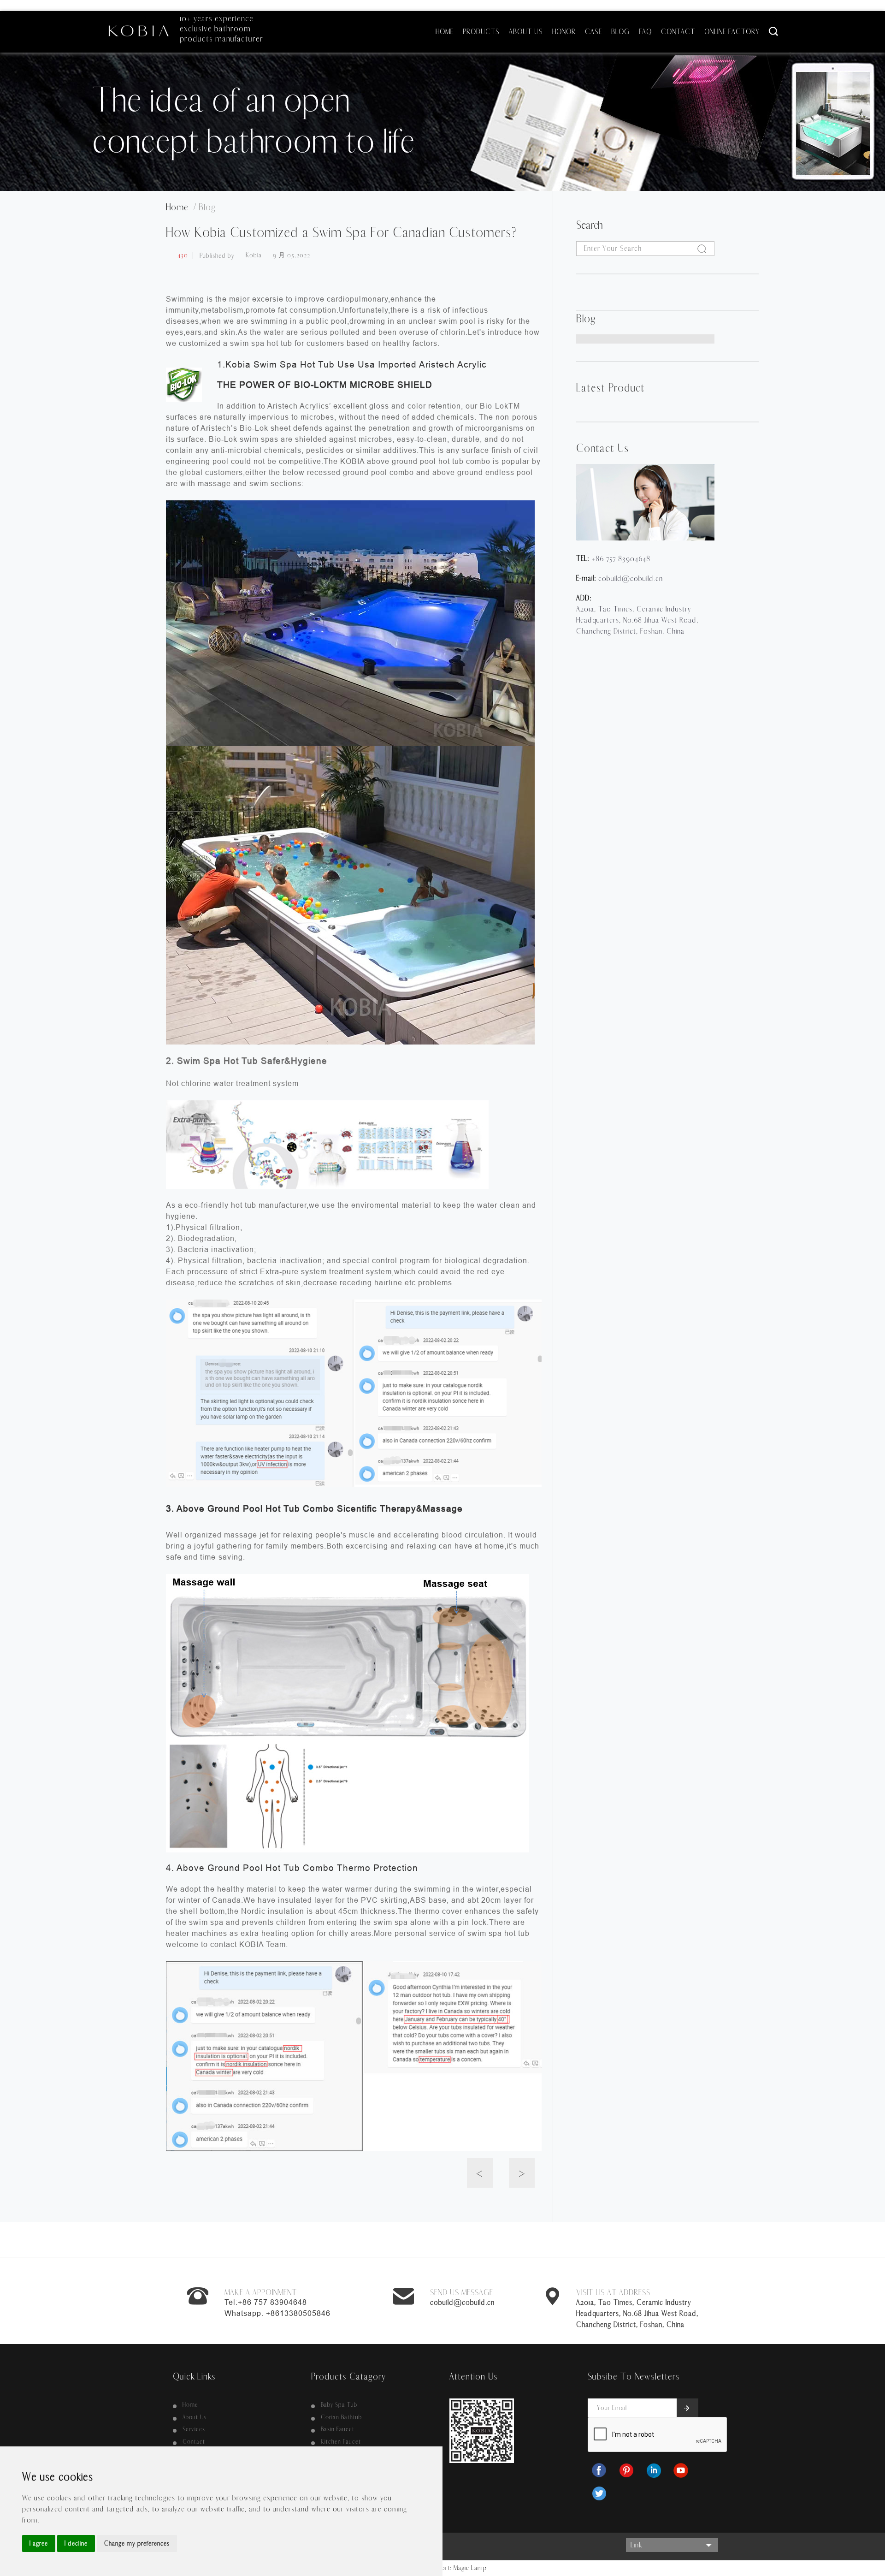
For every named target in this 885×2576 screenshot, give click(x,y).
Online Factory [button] (732, 32)
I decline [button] (76, 2543)
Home (190, 2405)
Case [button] (593, 32)
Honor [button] (564, 32)
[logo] (138, 27)
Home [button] (445, 32)
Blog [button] (620, 32)
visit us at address (613, 2293)
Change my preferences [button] (137, 2543)
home (180, 207)
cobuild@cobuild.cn (631, 579)
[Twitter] (600, 2493)
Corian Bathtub (341, 2417)
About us (195, 2417)
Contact (194, 2442)
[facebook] (600, 2470)
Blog (207, 207)
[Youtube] (682, 2470)
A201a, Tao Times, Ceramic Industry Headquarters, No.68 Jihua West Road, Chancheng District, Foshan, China (637, 2313)
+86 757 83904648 (621, 559)
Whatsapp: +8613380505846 (277, 2313)
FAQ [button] (645, 32)
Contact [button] (678, 32)
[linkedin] (655, 2470)
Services (194, 2429)
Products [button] (481, 32)
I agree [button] (39, 2543)
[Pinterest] (627, 2470)
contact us (602, 448)
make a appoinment (261, 2293)
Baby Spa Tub (339, 2405)
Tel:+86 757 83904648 (266, 2302)
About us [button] (526, 32)
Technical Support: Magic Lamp (443, 2568)
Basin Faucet (338, 2429)
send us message (462, 2293)
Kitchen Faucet (341, 2442)
